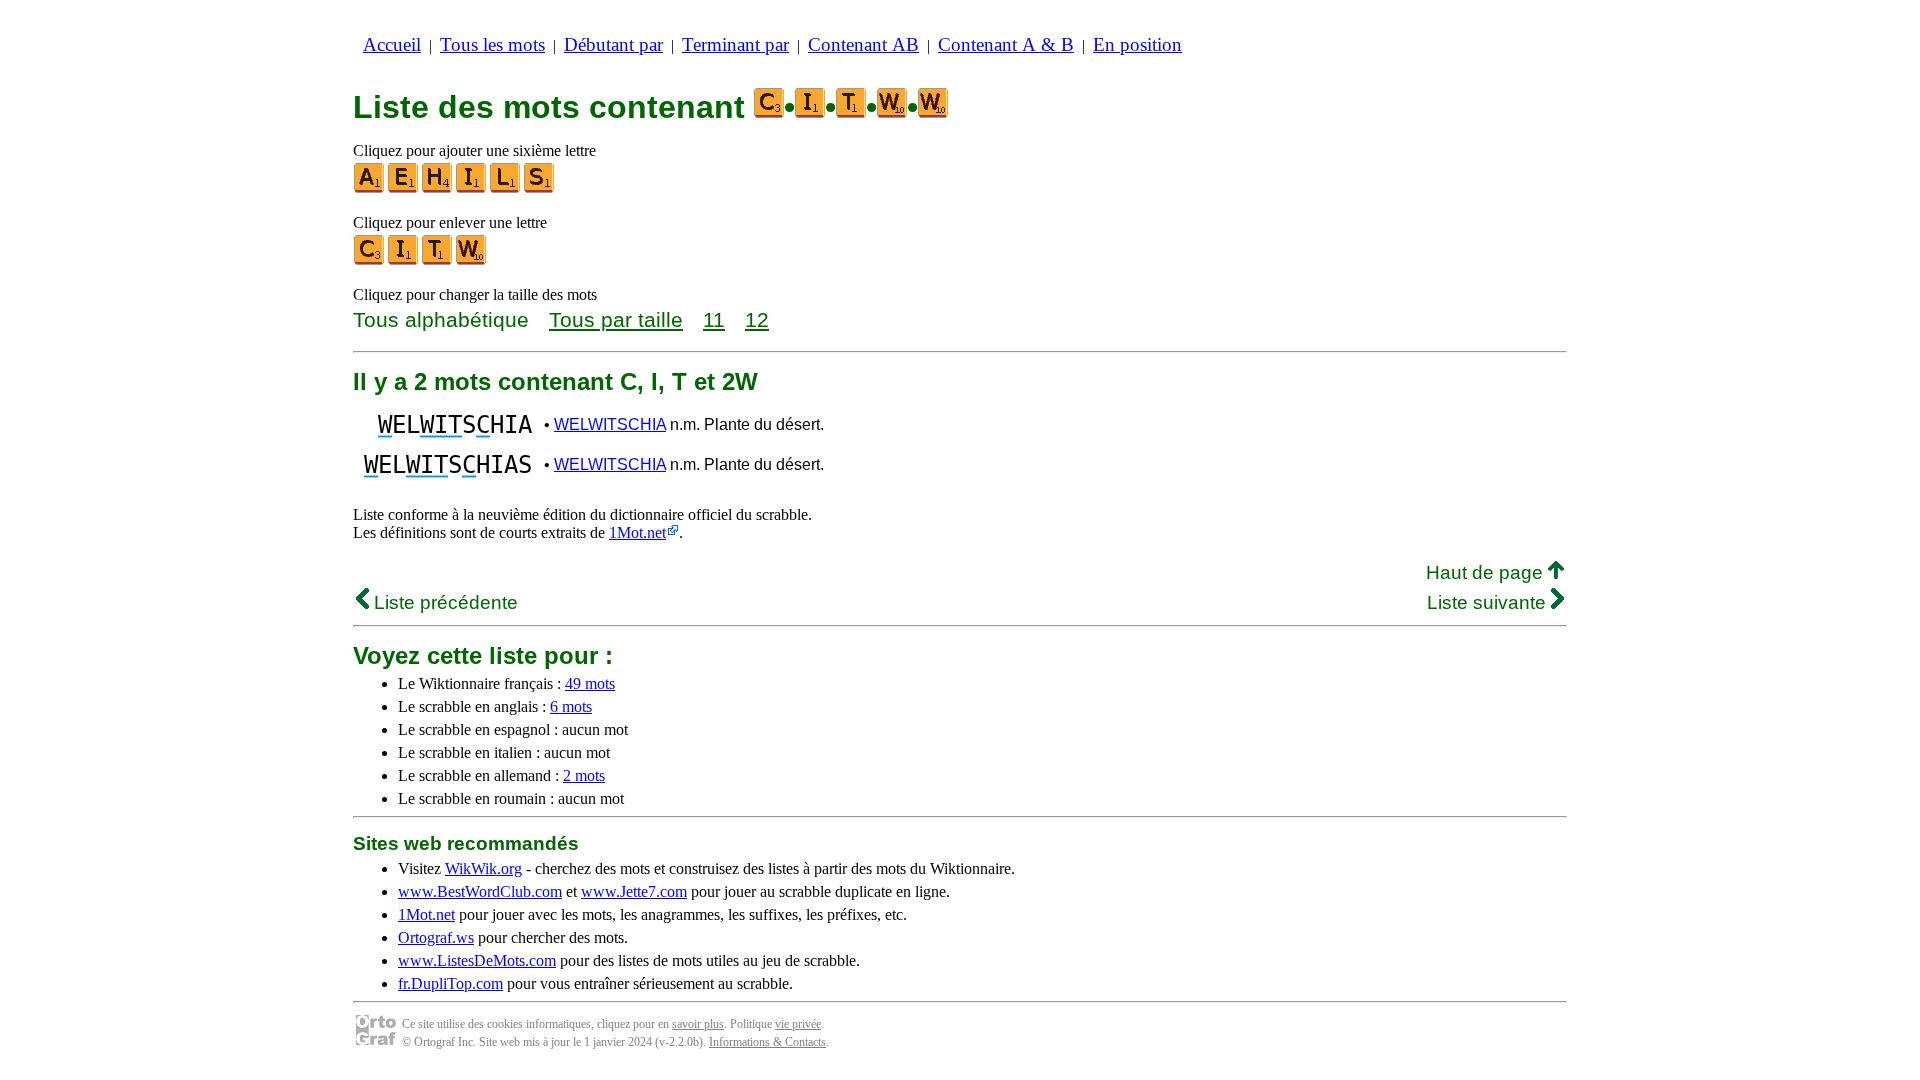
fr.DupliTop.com (450, 983)
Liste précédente (443, 602)
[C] (370, 260)
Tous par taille (616, 319)
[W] (472, 260)
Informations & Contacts (767, 1042)
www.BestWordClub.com (480, 891)
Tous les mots (492, 44)
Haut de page (1487, 572)
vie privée (798, 1024)
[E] (404, 188)
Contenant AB (863, 44)
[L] (506, 188)
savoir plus (698, 1024)
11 (714, 319)
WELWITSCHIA (610, 424)
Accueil (392, 44)
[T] (438, 260)
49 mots (590, 683)
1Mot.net (637, 532)
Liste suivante (1489, 602)
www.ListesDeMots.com (477, 960)
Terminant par (735, 44)
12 (757, 319)
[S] (540, 188)
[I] (472, 188)
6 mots (571, 706)
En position (1137, 44)
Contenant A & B (1006, 44)
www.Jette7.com (634, 891)
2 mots (584, 775)
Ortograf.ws (436, 937)
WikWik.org (483, 868)
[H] (438, 188)
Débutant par (613, 44)
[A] (370, 188)
